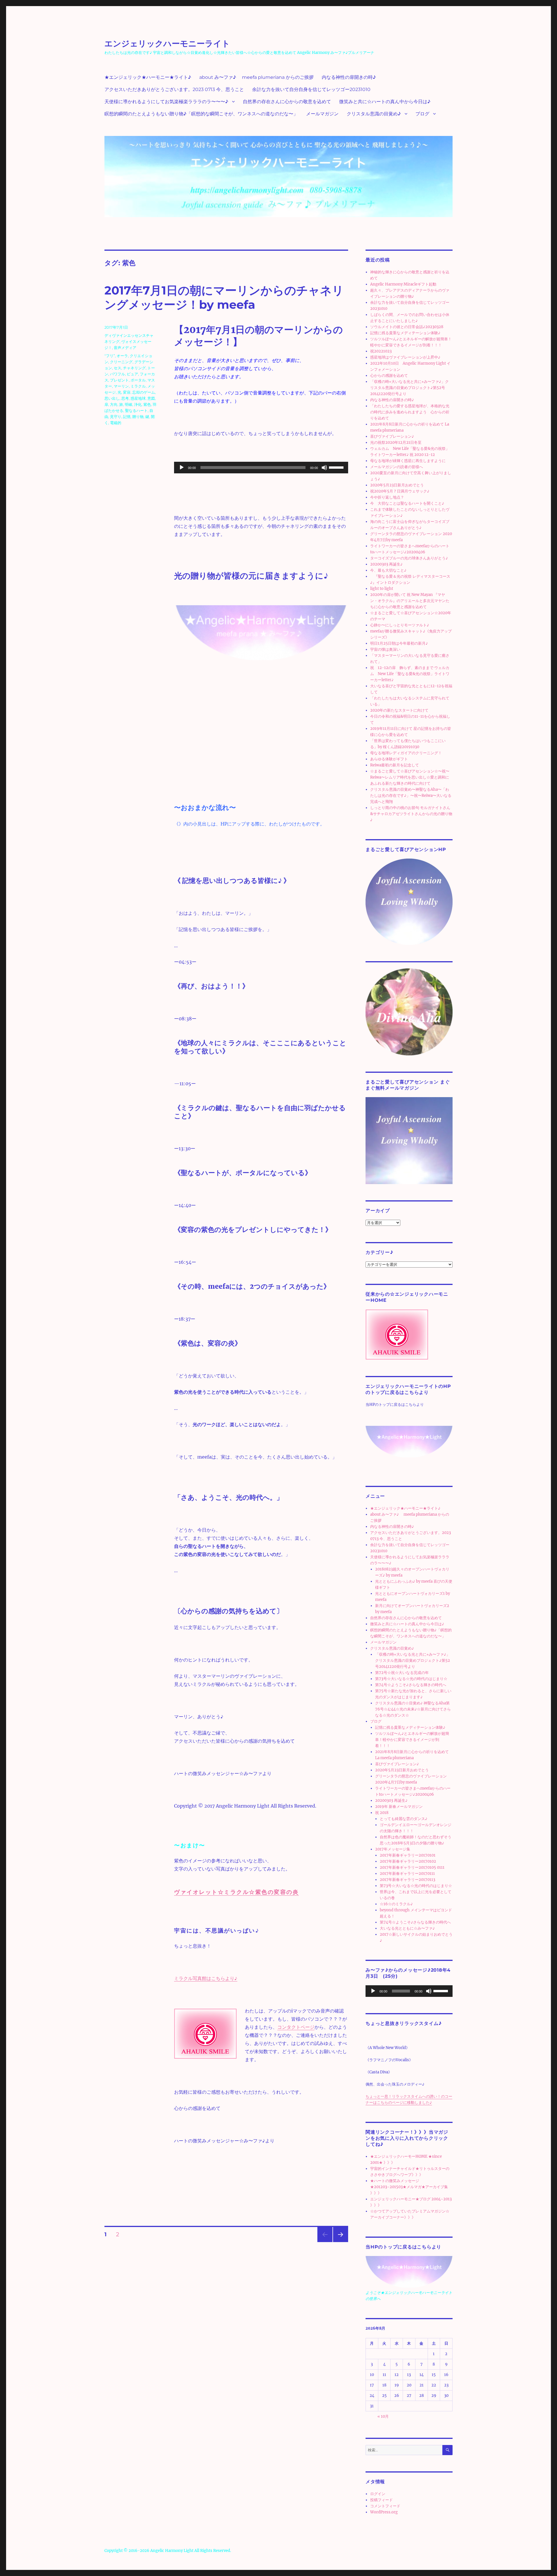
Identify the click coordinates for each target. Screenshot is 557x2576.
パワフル (117, 374)
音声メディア (125, 348)
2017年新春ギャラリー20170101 (408, 1855)
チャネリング (134, 368)
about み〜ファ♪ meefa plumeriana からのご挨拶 (256, 77)
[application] (261, 468)
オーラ (122, 356)
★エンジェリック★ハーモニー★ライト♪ (148, 77)
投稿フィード (381, 2500)
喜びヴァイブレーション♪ (392, 436)
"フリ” (110, 356)
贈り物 (138, 417)
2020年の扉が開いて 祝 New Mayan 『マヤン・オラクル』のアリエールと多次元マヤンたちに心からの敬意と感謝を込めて (410, 601)
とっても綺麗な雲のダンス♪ (404, 1819)
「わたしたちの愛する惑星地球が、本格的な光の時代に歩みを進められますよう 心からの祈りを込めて (410, 412)
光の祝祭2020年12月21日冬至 (396, 442)
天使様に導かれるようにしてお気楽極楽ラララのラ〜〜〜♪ (166, 102)
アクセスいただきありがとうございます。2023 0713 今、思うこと (174, 89)
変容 (127, 392)
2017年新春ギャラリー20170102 (408, 1861)
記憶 (127, 417)
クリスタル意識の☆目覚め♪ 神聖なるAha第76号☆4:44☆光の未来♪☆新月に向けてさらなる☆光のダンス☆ (413, 1709)
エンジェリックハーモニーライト (167, 43)
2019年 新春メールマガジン (399, 1807)
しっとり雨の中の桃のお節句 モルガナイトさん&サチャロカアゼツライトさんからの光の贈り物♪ (411, 814)
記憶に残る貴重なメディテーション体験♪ (405, 333)
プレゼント (119, 380)
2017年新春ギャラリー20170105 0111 (412, 1867)
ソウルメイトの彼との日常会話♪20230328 (407, 327)
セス (117, 368)
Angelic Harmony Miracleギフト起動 (403, 284)
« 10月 (383, 2416)
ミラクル (138, 386)
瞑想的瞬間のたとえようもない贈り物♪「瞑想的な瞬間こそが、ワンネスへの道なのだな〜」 (201, 114)
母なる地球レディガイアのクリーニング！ (406, 753)
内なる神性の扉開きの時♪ (349, 77)
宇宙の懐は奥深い (385, 649)
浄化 (138, 404)
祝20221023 (381, 351)
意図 (151, 398)
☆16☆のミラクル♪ (396, 1904)
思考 (125, 398)
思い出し (112, 398)
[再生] (182, 468)
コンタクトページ (296, 2027)
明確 (129, 404)
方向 (114, 404)
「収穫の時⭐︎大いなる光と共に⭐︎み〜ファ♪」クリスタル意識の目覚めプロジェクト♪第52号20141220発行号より (409, 388)
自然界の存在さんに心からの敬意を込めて (287, 102)
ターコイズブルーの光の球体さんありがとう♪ (409, 558)
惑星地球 (138, 398)
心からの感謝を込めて (389, 376)
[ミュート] (324, 468)
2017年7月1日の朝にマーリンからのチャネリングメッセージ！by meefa (224, 297)
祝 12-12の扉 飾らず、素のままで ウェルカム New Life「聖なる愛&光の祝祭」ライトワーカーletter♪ (410, 674)
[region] (261, 692)
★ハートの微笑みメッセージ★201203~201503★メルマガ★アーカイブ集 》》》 (409, 2187)
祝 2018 (382, 1813)
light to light (382, 589)
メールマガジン (322, 114)
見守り (116, 417)
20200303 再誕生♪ (386, 564)
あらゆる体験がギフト (389, 759)
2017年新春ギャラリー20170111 (407, 1874)
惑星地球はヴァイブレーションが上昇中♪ (405, 357)
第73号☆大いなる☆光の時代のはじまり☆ (411, 1679)
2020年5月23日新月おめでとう (397, 485)
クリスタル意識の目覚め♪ (374, 114)
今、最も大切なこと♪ (388, 570)
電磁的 (116, 423)
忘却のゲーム (144, 392)
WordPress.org (384, 2512)
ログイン (378, 2494)
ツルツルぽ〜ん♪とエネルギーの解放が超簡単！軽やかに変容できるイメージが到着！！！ (412, 1740)
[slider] (337, 467)
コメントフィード (385, 2506)
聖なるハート (136, 410)
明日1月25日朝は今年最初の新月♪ (399, 643)
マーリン (121, 386)
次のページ (339, 2242)
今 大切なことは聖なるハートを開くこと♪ (407, 503)
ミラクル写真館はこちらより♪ (206, 1978)
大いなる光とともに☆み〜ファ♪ (407, 1928)
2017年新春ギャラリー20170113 (407, 1880)
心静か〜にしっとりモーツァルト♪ (400, 625)
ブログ (422, 114)
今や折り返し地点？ (387, 497)
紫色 (147, 404)
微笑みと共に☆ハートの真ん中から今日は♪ (385, 102)
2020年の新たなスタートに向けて (399, 710)
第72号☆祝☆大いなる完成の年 (402, 1673)
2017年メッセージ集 (393, 1849)
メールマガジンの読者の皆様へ (397, 467)
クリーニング (121, 362)
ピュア (132, 374)
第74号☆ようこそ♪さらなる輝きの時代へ (411, 1685)
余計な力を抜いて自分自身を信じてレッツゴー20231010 (311, 89)
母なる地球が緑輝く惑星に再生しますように (408, 461)
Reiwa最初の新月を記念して (395, 765)
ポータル (138, 380)
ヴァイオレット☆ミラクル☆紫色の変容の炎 (236, 1892)
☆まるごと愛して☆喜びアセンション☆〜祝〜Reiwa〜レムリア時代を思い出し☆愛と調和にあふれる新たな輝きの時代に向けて (410, 777)
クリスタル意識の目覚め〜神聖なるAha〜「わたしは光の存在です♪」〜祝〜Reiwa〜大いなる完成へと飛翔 (411, 796)
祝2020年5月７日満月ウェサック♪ (400, 491)
